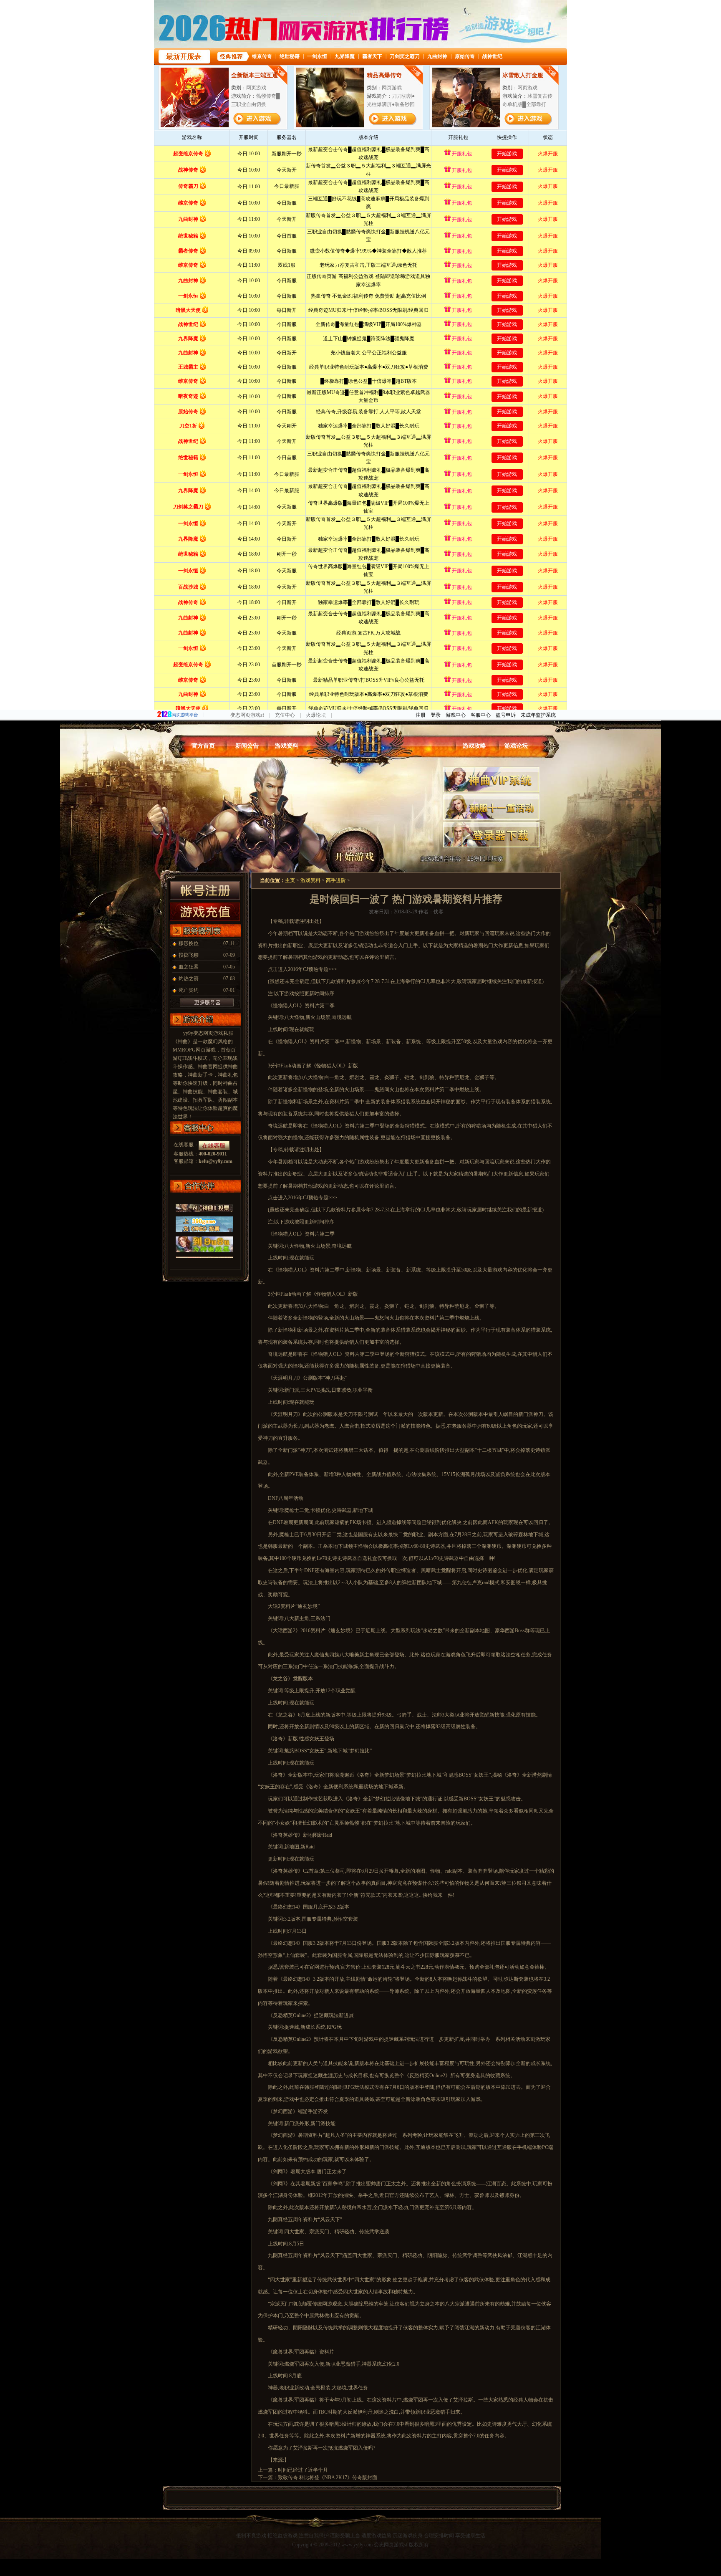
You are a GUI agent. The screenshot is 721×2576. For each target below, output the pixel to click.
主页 (290, 880)
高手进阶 (336, 880)
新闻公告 (247, 746)
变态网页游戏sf (247, 715)
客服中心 (481, 715)
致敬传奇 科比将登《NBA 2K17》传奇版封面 (328, 2477)
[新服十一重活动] (491, 798)
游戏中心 (456, 715)
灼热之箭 (189, 978)
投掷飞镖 (189, 955)
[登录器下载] (491, 825)
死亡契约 (189, 990)
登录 (436, 715)
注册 (421, 715)
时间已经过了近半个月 (303, 2470)
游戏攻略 (474, 746)
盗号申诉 (506, 715)
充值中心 (285, 715)
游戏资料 (287, 746)
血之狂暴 (189, 967)
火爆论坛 (316, 715)
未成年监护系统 (538, 715)
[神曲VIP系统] (491, 770)
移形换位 (189, 943)
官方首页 (203, 746)
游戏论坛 (516, 746)
